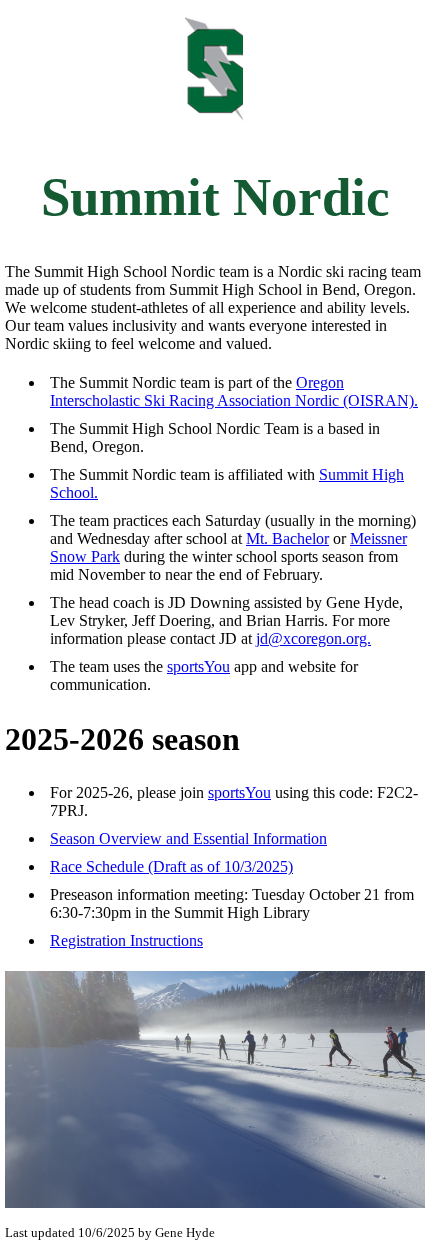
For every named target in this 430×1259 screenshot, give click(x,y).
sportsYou (198, 666)
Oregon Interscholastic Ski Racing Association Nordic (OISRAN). (234, 391)
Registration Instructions (126, 940)
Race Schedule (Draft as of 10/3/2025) (171, 866)
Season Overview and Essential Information (188, 838)
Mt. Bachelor (287, 538)
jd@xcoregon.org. (313, 638)
